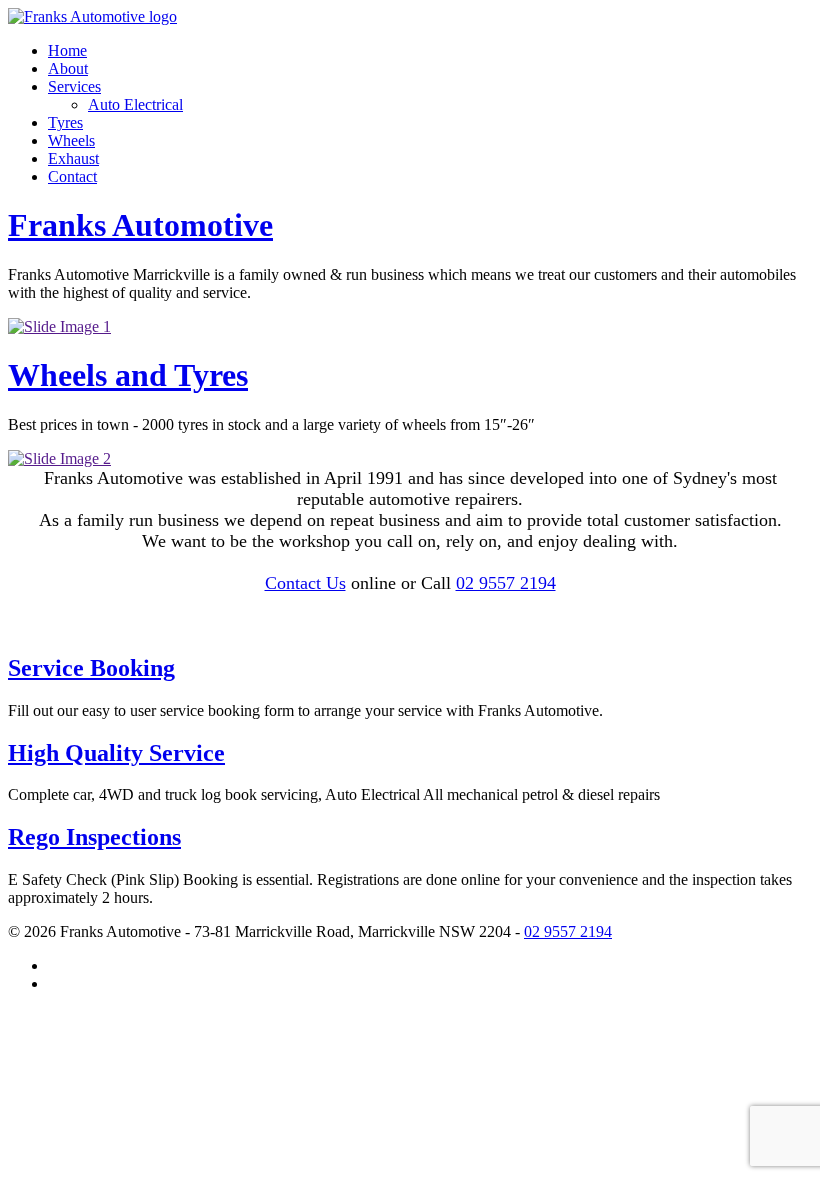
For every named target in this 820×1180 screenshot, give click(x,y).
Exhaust (73, 158)
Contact (72, 176)
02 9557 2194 (506, 583)
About (68, 68)
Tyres (65, 122)
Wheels (71, 140)
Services (74, 86)
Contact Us (305, 583)
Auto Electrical (135, 104)
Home (67, 50)
